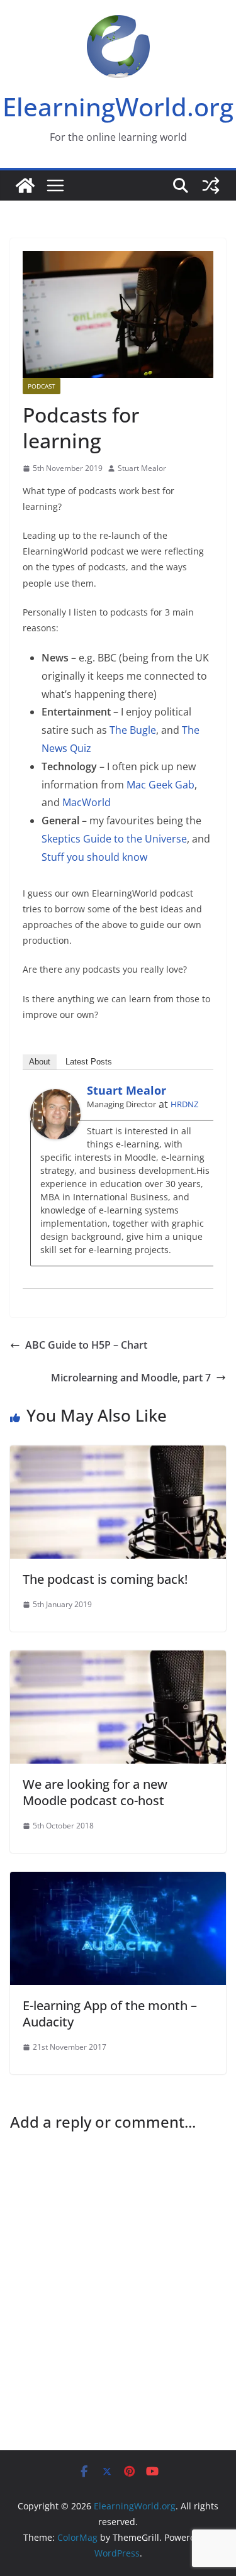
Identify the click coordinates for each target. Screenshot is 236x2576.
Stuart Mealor (142, 468)
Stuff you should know (94, 857)
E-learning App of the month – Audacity (110, 2014)
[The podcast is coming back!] (118, 1454)
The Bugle (133, 730)
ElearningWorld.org (118, 107)
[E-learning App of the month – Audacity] (118, 1881)
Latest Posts (89, 1062)
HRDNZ (184, 1104)
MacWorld (87, 802)
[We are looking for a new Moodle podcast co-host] (118, 1659)
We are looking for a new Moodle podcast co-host (95, 1792)
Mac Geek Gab (160, 785)
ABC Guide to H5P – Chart (86, 1345)
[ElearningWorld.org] (25, 185)
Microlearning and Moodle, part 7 (131, 1378)
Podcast (42, 386)
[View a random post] (211, 185)
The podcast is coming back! (105, 1579)
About (40, 1062)
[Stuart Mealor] (55, 1098)
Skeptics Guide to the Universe (114, 839)
